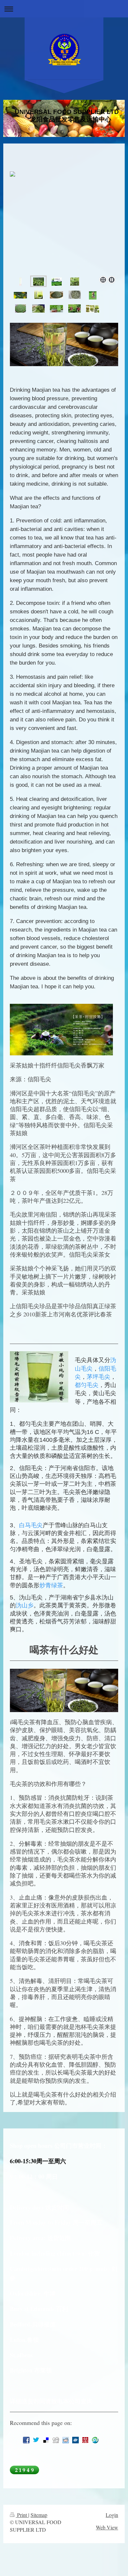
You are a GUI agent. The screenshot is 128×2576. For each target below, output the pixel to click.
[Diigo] (26, 2453)
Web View (107, 2527)
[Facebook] (26, 2440)
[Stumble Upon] (95, 2440)
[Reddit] (66, 2440)
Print (22, 2515)
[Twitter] (36, 2440)
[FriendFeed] (36, 2453)
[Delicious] (46, 2440)
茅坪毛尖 (98, 1377)
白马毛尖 (31, 1525)
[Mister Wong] (85, 2440)
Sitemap (39, 2515)
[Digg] (56, 2440)
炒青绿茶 (51, 1585)
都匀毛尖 (87, 1385)
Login (112, 2515)
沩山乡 (25, 1605)
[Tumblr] (105, 2440)
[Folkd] (75, 2440)
